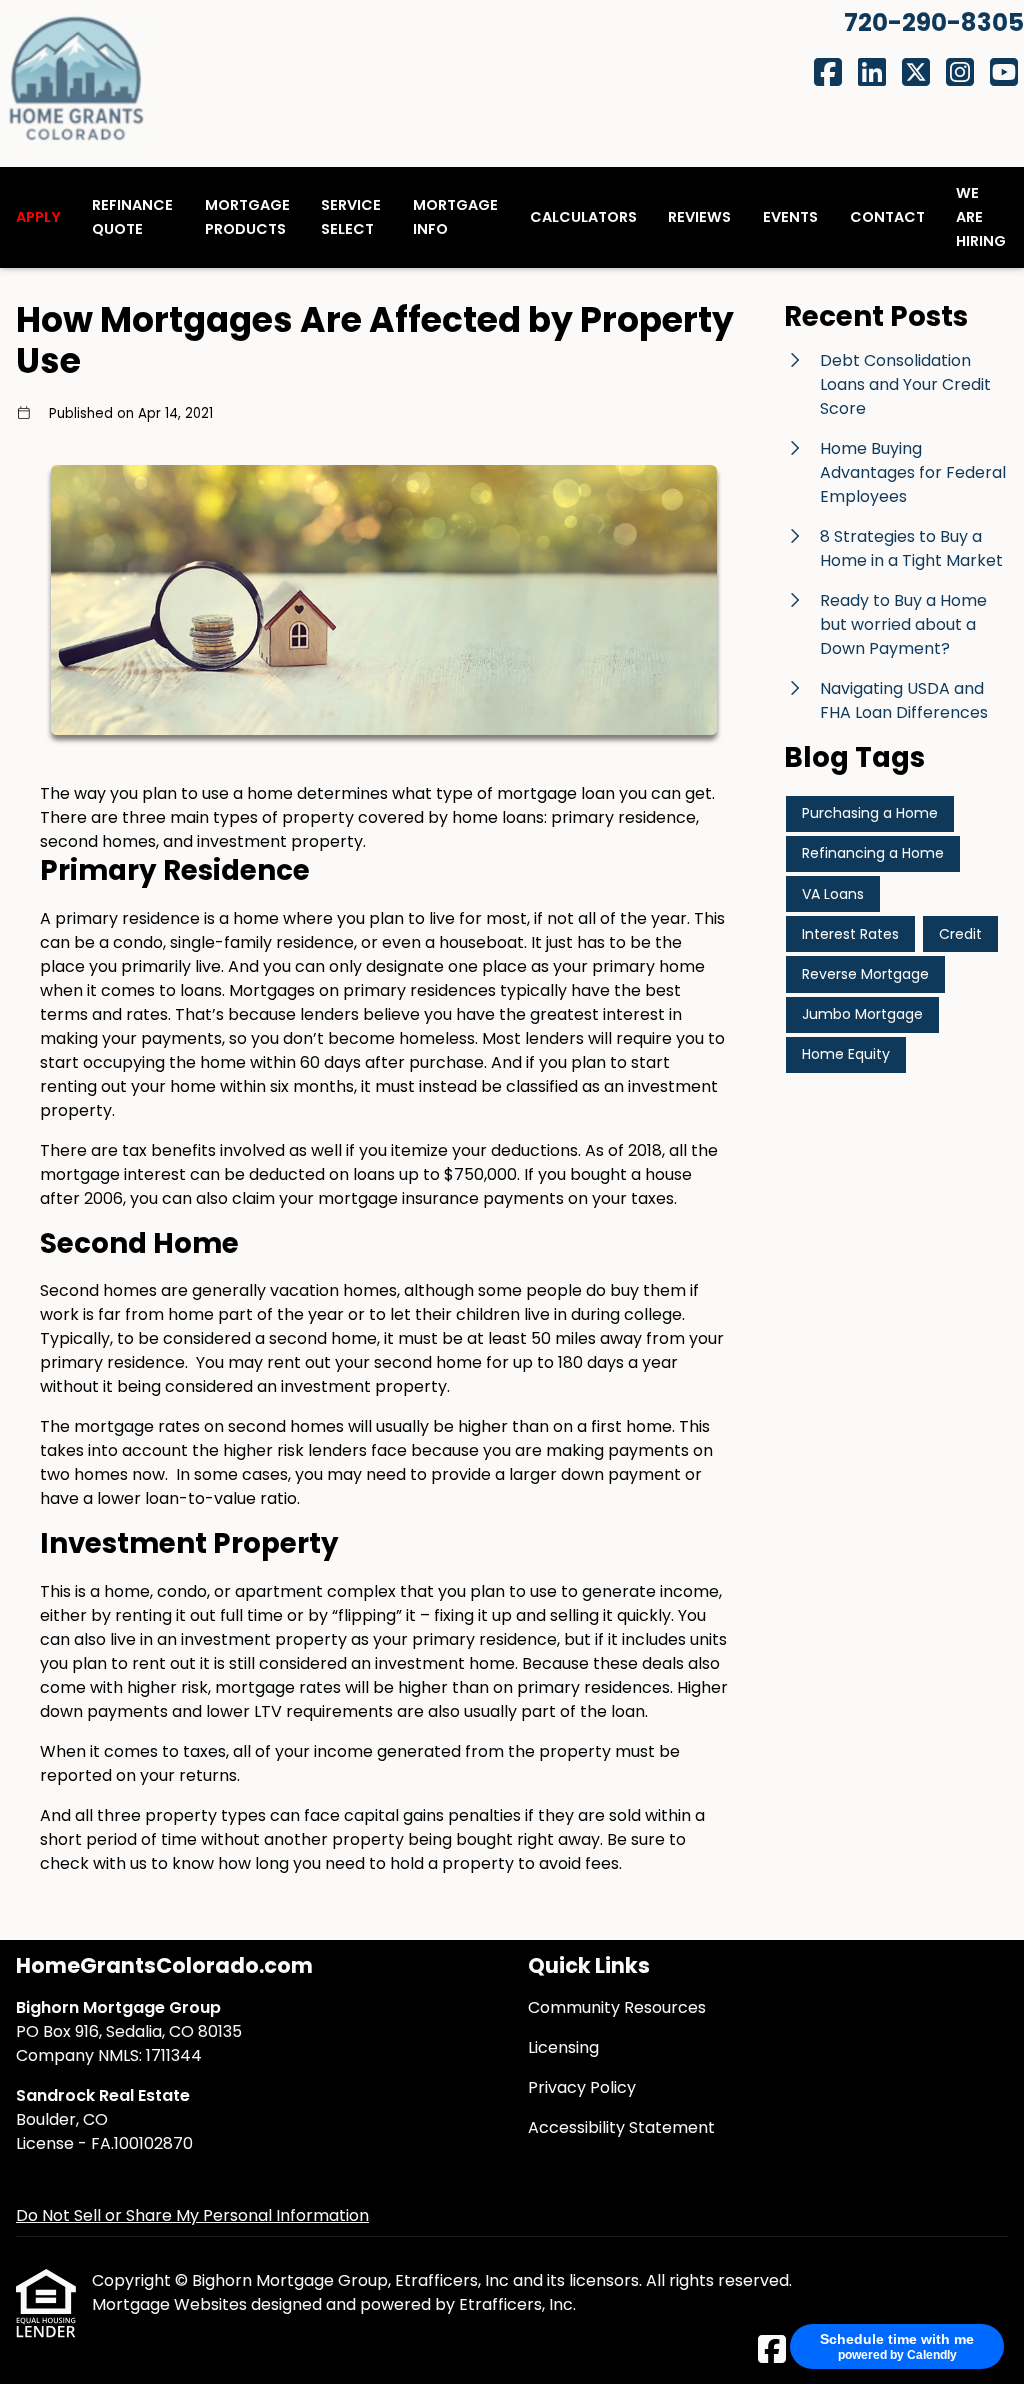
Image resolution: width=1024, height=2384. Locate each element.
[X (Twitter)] (916, 73)
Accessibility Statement (621, 2127)
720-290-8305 (934, 22)
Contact (887, 217)
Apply (38, 217)
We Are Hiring (981, 217)
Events (790, 217)
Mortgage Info (455, 217)
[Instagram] (960, 73)
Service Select (351, 217)
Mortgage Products (247, 217)
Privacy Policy (582, 2087)
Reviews (699, 217)
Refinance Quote (132, 217)
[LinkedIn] (872, 73)
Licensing (563, 2047)
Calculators (583, 217)
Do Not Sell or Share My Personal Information (192, 2215)
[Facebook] (828, 73)
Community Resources (617, 2007)
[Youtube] (1004, 73)
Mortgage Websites (171, 2304)
